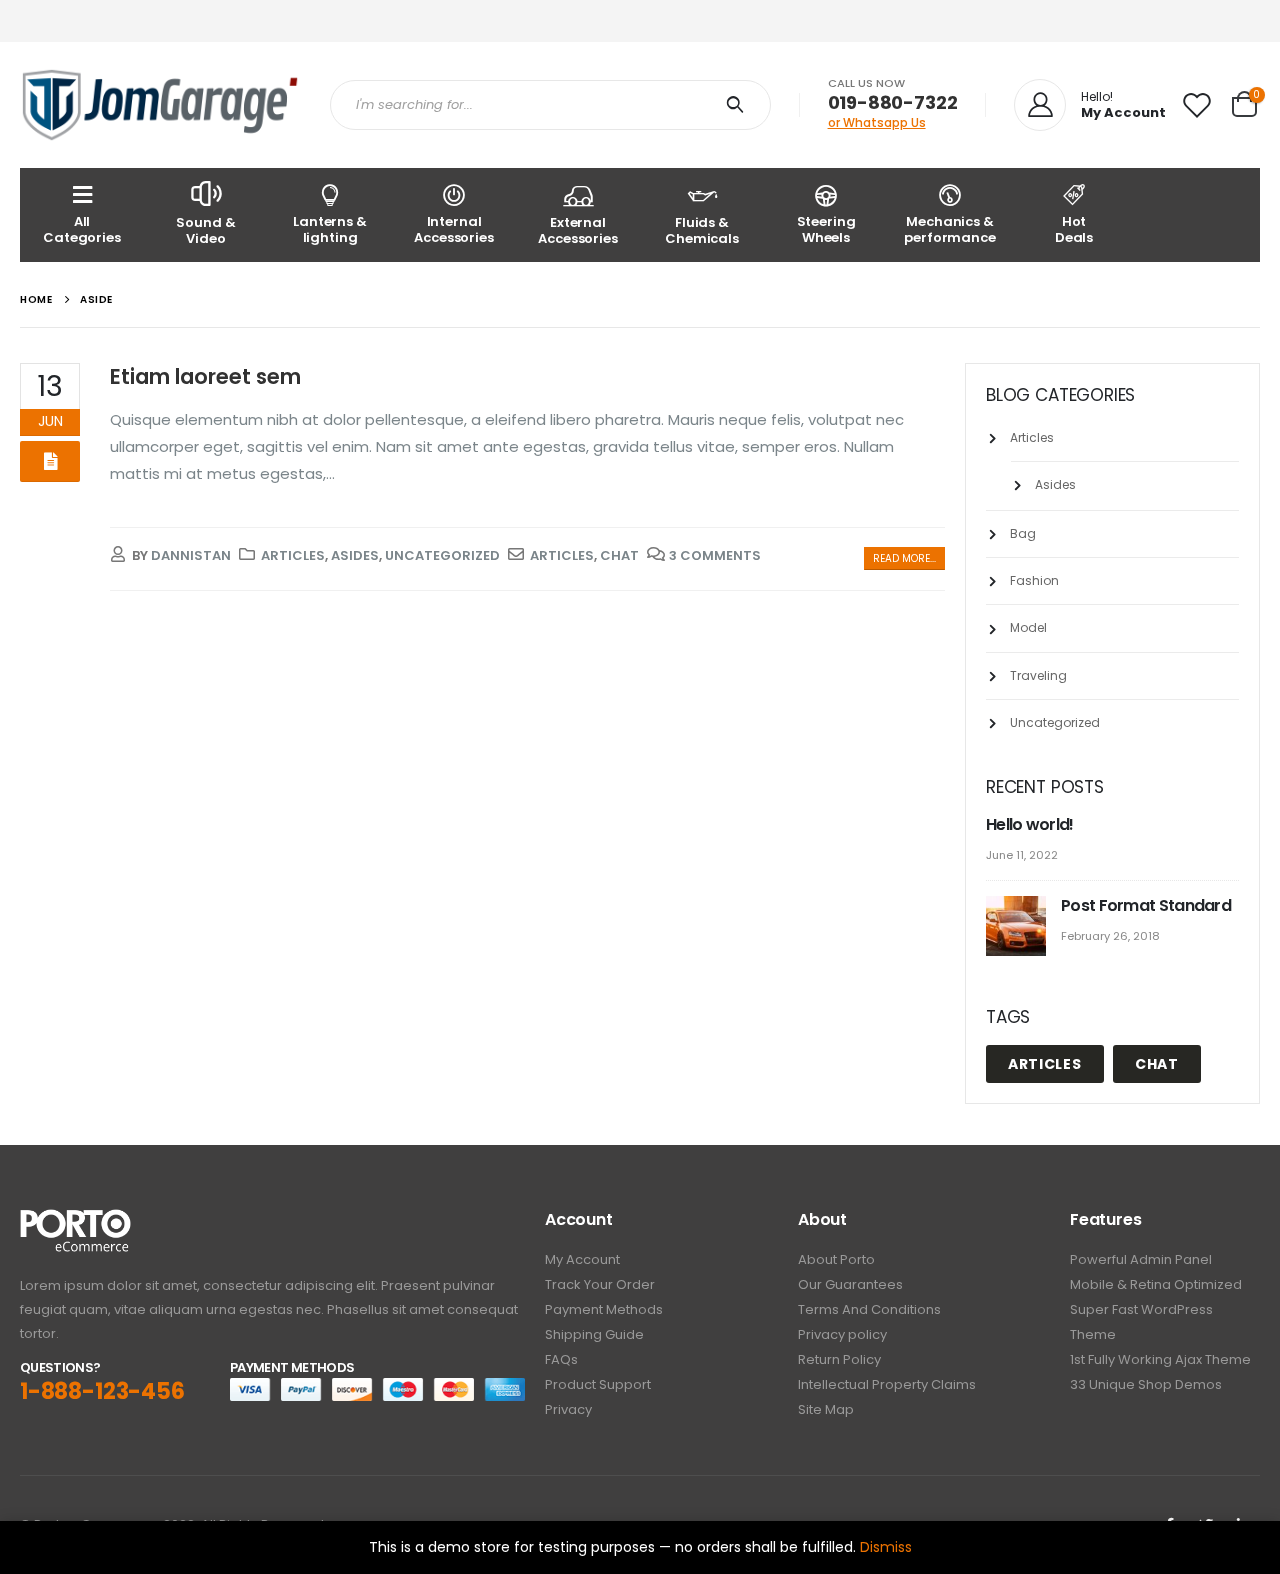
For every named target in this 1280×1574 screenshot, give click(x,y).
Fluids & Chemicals (702, 230)
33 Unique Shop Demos (1146, 1384)
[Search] (739, 105)
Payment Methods (604, 1309)
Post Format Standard (1146, 905)
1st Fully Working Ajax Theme (1160, 1359)
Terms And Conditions (869, 1309)
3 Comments (715, 555)
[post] (1018, 927)
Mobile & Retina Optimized (1156, 1284)
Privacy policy (842, 1334)
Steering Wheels (826, 229)
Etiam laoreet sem (205, 376)
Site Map (826, 1409)
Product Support (598, 1384)
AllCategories (82, 229)
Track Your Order (600, 1284)
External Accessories (578, 230)
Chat (619, 555)
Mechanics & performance (950, 229)
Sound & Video (205, 230)
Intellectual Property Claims (887, 1384)
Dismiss (886, 1547)
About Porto (836, 1259)
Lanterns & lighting (330, 229)
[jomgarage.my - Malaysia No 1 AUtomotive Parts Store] (160, 105)
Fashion (1034, 580)
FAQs (561, 1359)
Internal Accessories (454, 229)
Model (1028, 627)
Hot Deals (1074, 229)
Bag (1023, 533)
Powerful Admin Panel (1141, 1259)
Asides (355, 555)
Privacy (568, 1409)
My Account (582, 1259)
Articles (293, 555)
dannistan (191, 555)
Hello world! (1030, 824)
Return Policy (839, 1359)
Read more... (904, 558)
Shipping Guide (594, 1334)
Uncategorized (442, 555)
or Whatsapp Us (877, 122)
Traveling (1038, 675)
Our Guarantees (850, 1284)
